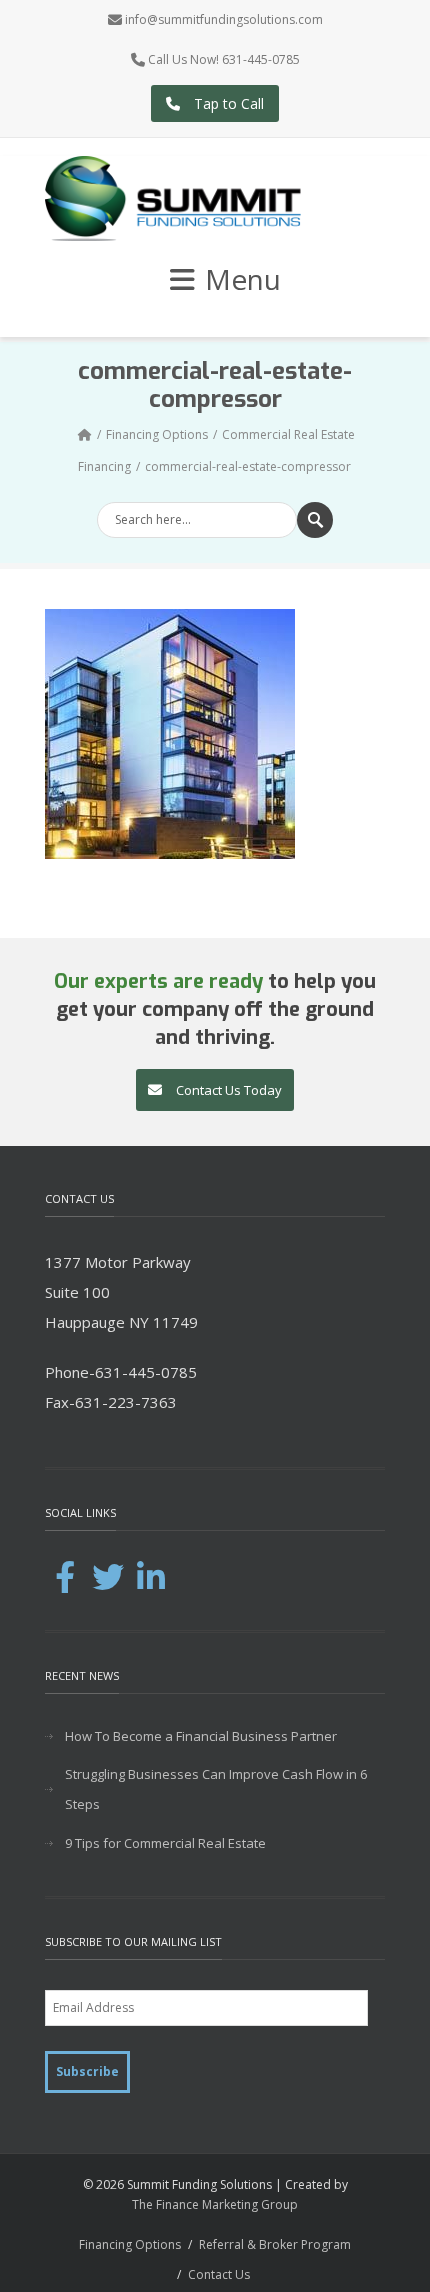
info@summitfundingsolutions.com (224, 19)
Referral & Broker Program (275, 2244)
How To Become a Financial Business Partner (201, 1736)
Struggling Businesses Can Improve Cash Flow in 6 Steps (216, 1789)
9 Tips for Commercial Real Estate (165, 1843)
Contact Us (219, 2274)
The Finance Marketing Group (215, 2204)
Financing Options (157, 434)
